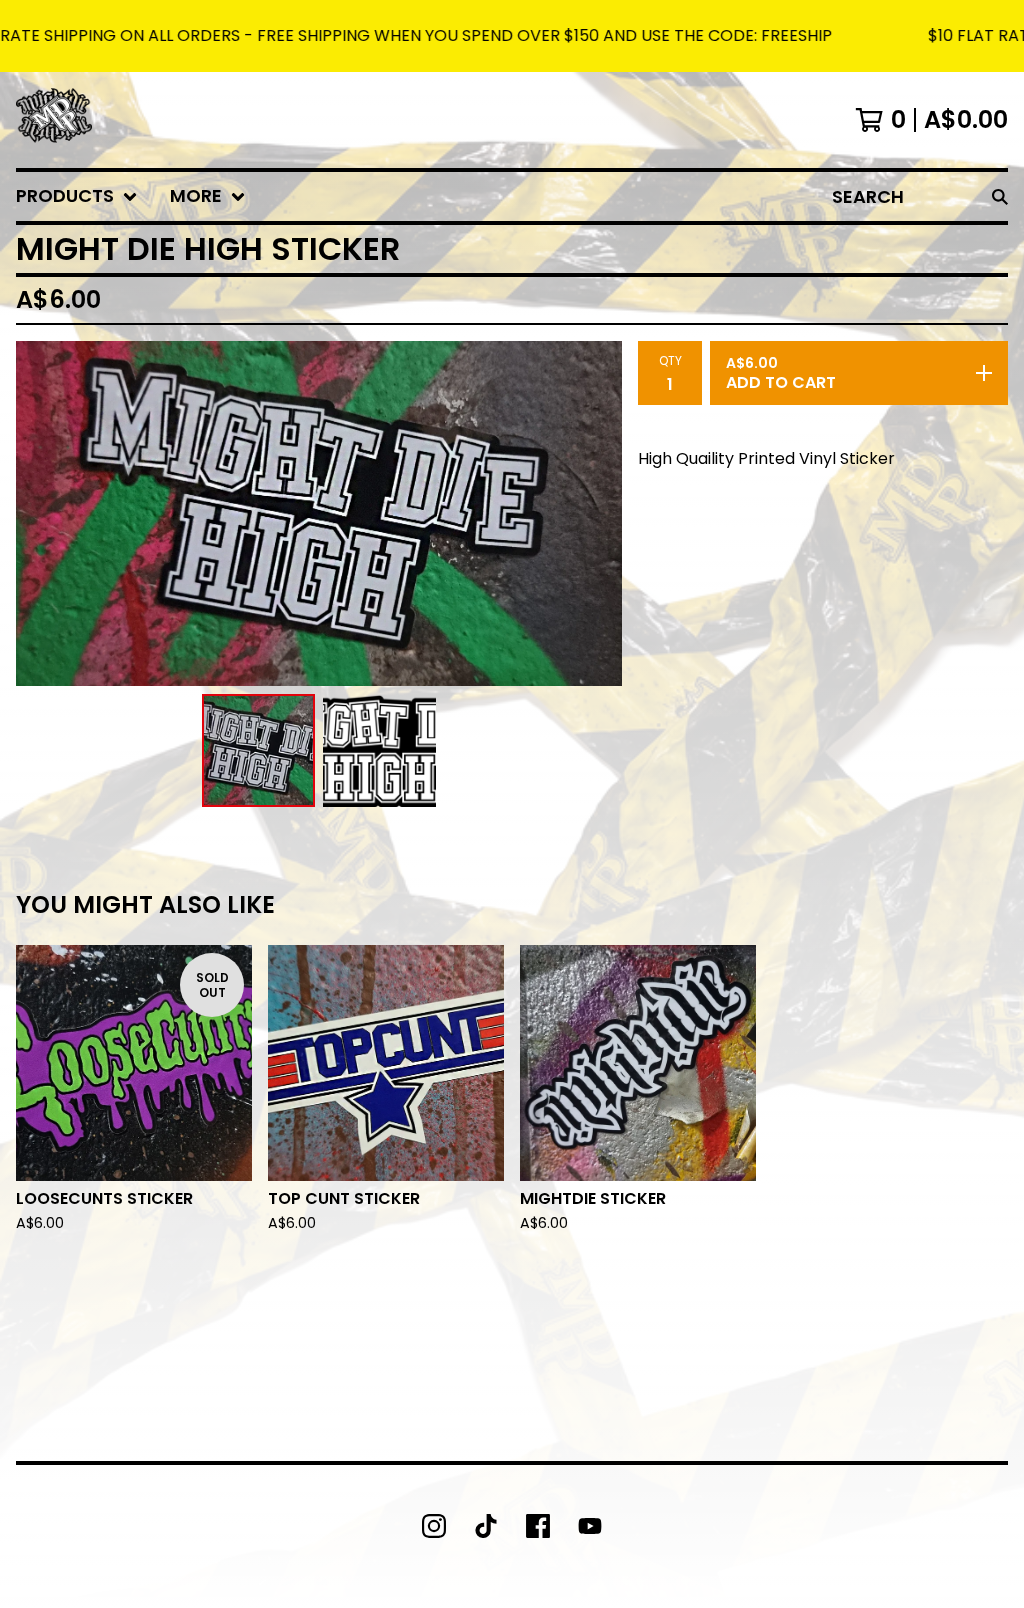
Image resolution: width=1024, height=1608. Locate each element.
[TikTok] (486, 1526)
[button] (512, 36)
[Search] (1000, 196)
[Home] (54, 120)
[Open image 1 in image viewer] (319, 513)
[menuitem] (77, 196)
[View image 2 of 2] (379, 750)
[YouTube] (590, 1526)
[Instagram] (434, 1526)
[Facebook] (538, 1526)
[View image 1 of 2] (258, 750)
